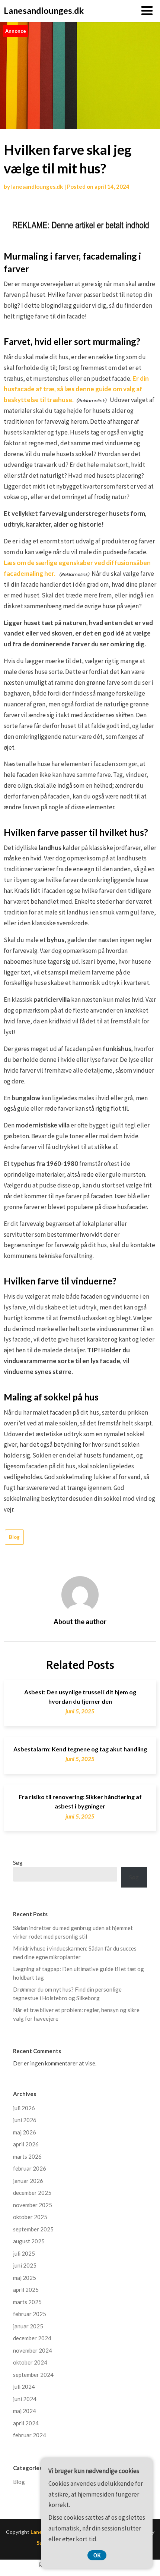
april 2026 (26, 2144)
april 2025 (26, 2290)
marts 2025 (27, 2302)
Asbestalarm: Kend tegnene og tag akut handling (80, 1749)
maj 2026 (25, 2132)
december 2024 (32, 2338)
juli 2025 (24, 2253)
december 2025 (32, 2193)
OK (97, 2555)
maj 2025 (25, 2278)
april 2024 (26, 2423)
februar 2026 (30, 2168)
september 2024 (33, 2375)
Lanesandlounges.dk (44, 10)
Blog (14, 1537)
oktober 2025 (30, 2217)
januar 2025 (28, 2326)
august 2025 (29, 2241)
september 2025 (33, 2229)
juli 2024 (24, 2387)
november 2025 (33, 2205)
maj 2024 (25, 2411)
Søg (18, 1863)
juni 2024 (25, 2399)
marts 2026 (27, 2156)
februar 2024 (30, 2435)
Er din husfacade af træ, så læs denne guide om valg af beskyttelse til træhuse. (76, 389)
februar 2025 (30, 2314)
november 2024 (33, 2350)
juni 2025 (25, 2265)
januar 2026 (28, 2181)
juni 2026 (25, 2120)
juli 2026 (24, 2108)
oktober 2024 (30, 2362)
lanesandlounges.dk (37, 186)
